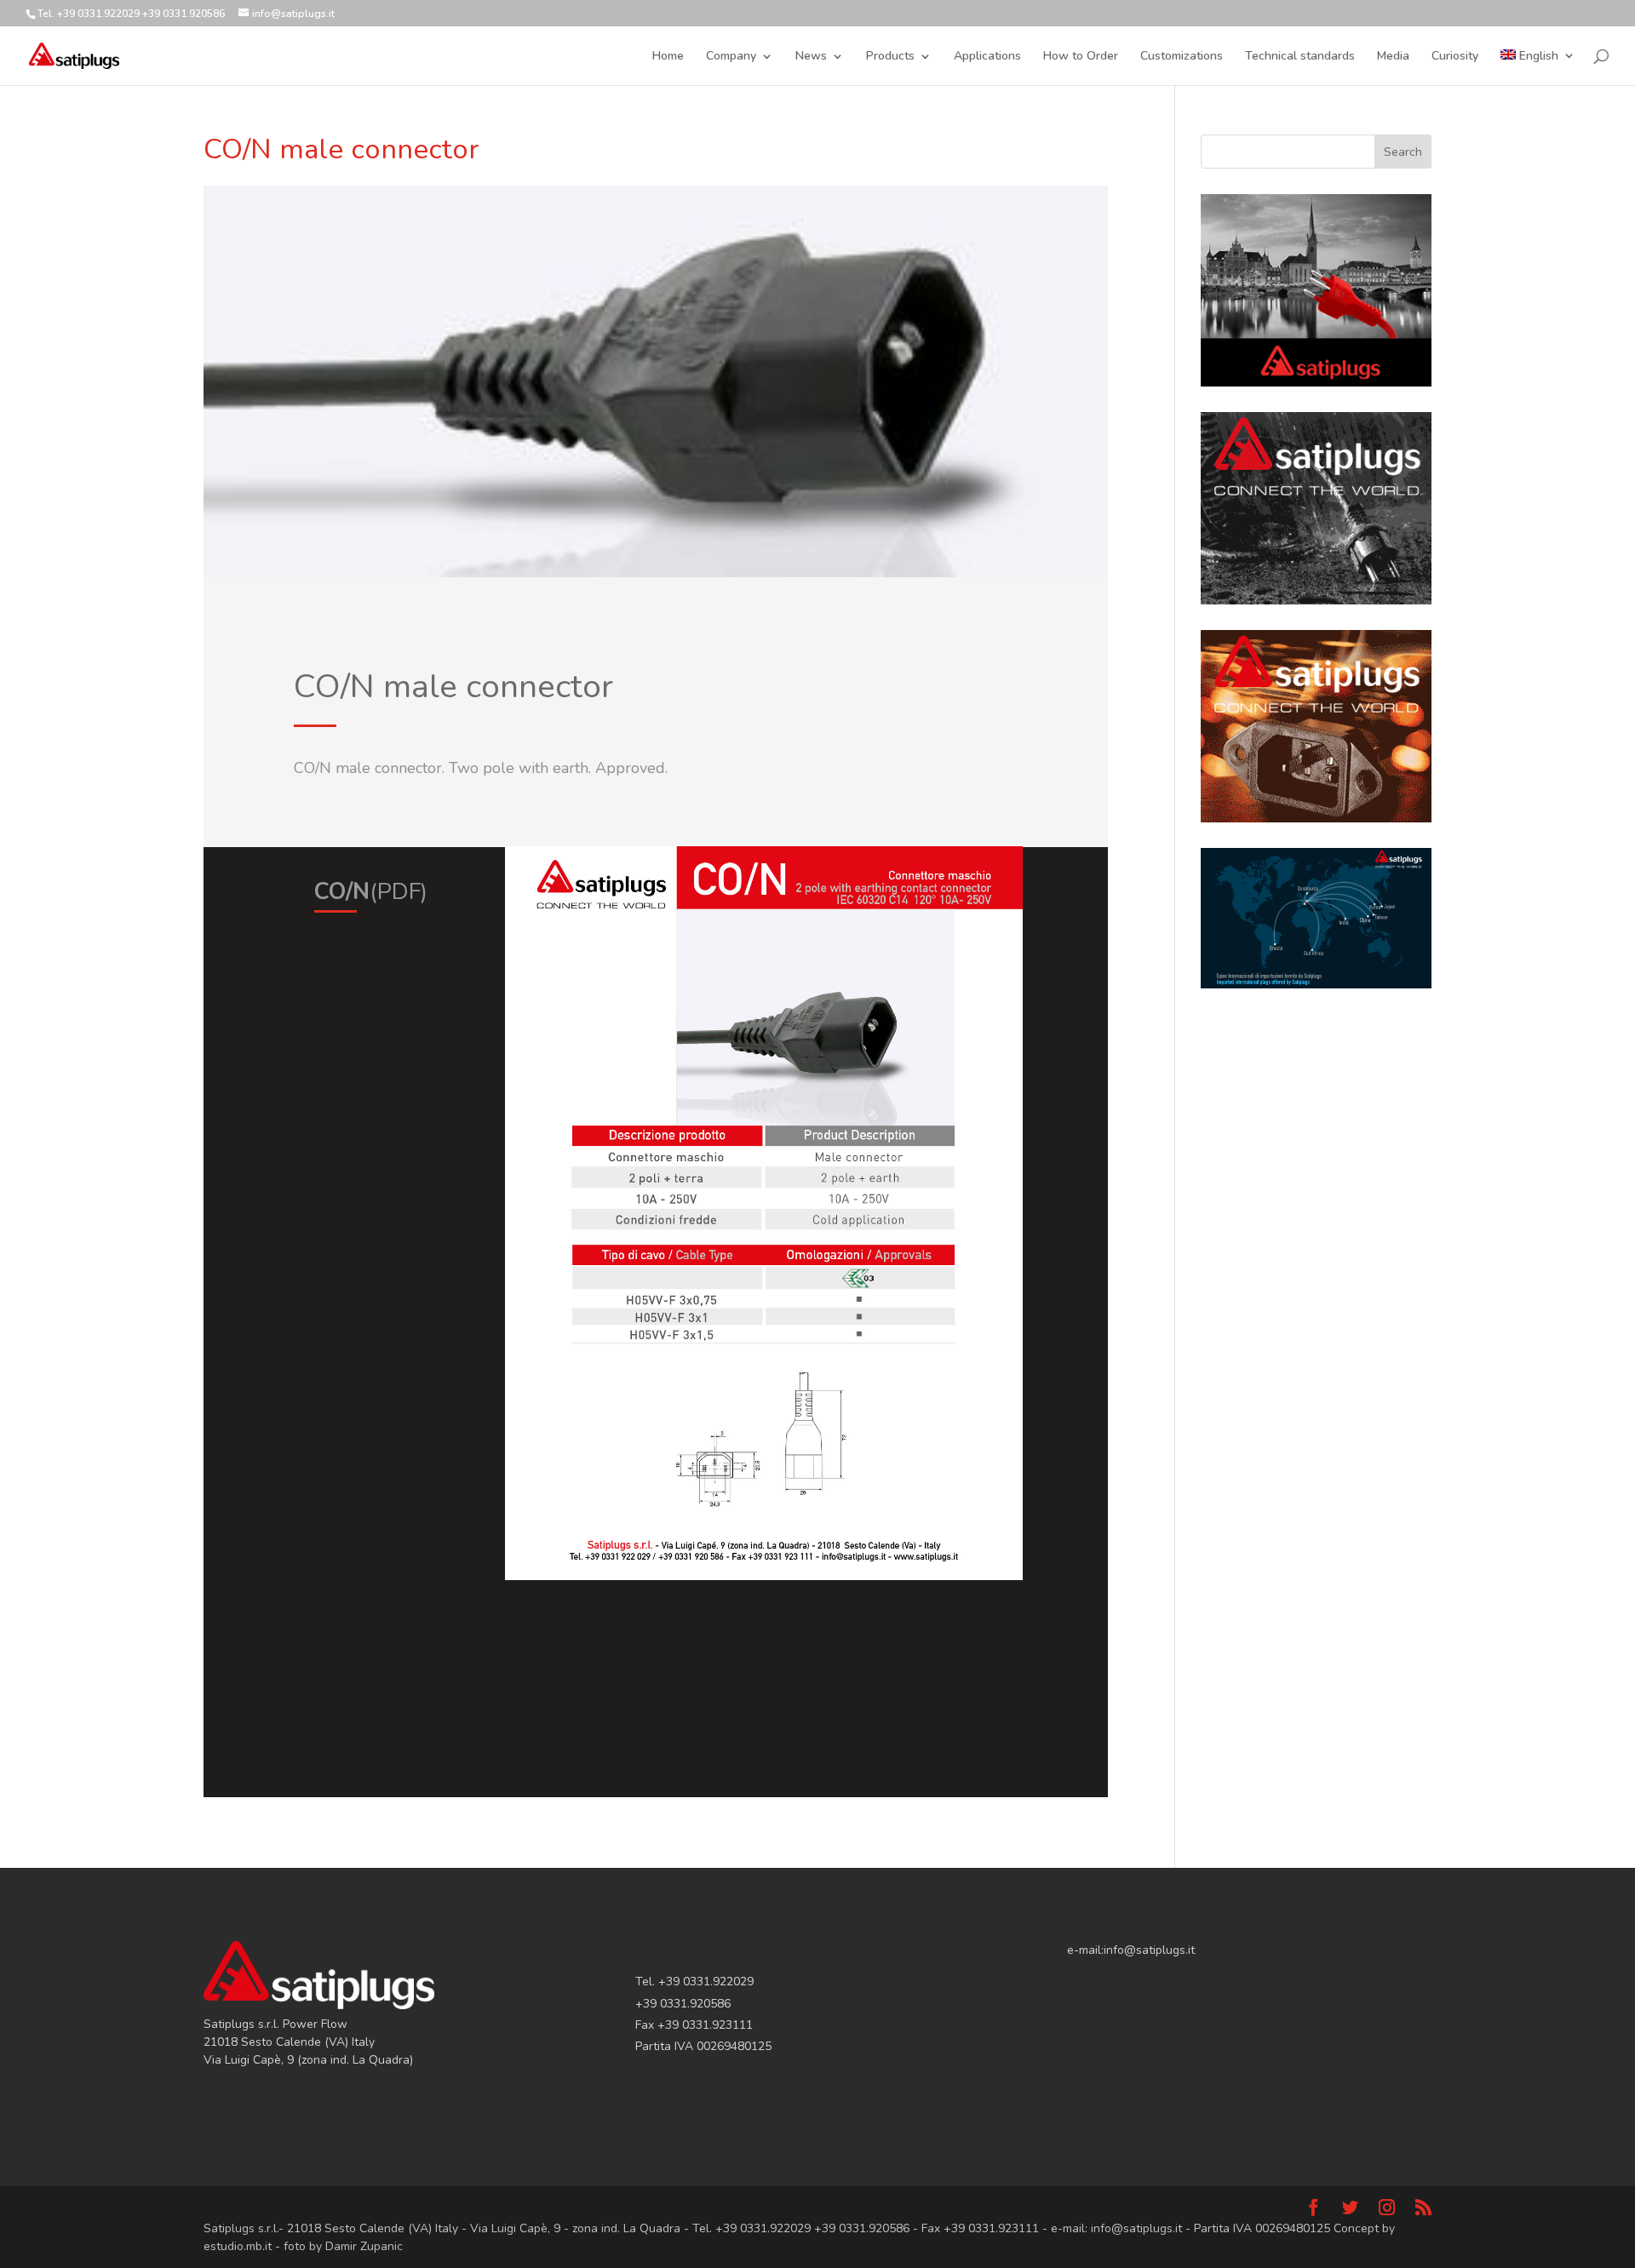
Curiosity (1455, 57)
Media (1393, 57)
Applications (987, 57)
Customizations (1182, 57)
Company (731, 57)
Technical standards (1300, 57)
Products (890, 57)
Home (668, 57)
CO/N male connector (341, 149)
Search (1403, 152)
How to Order (1081, 57)
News (811, 57)
